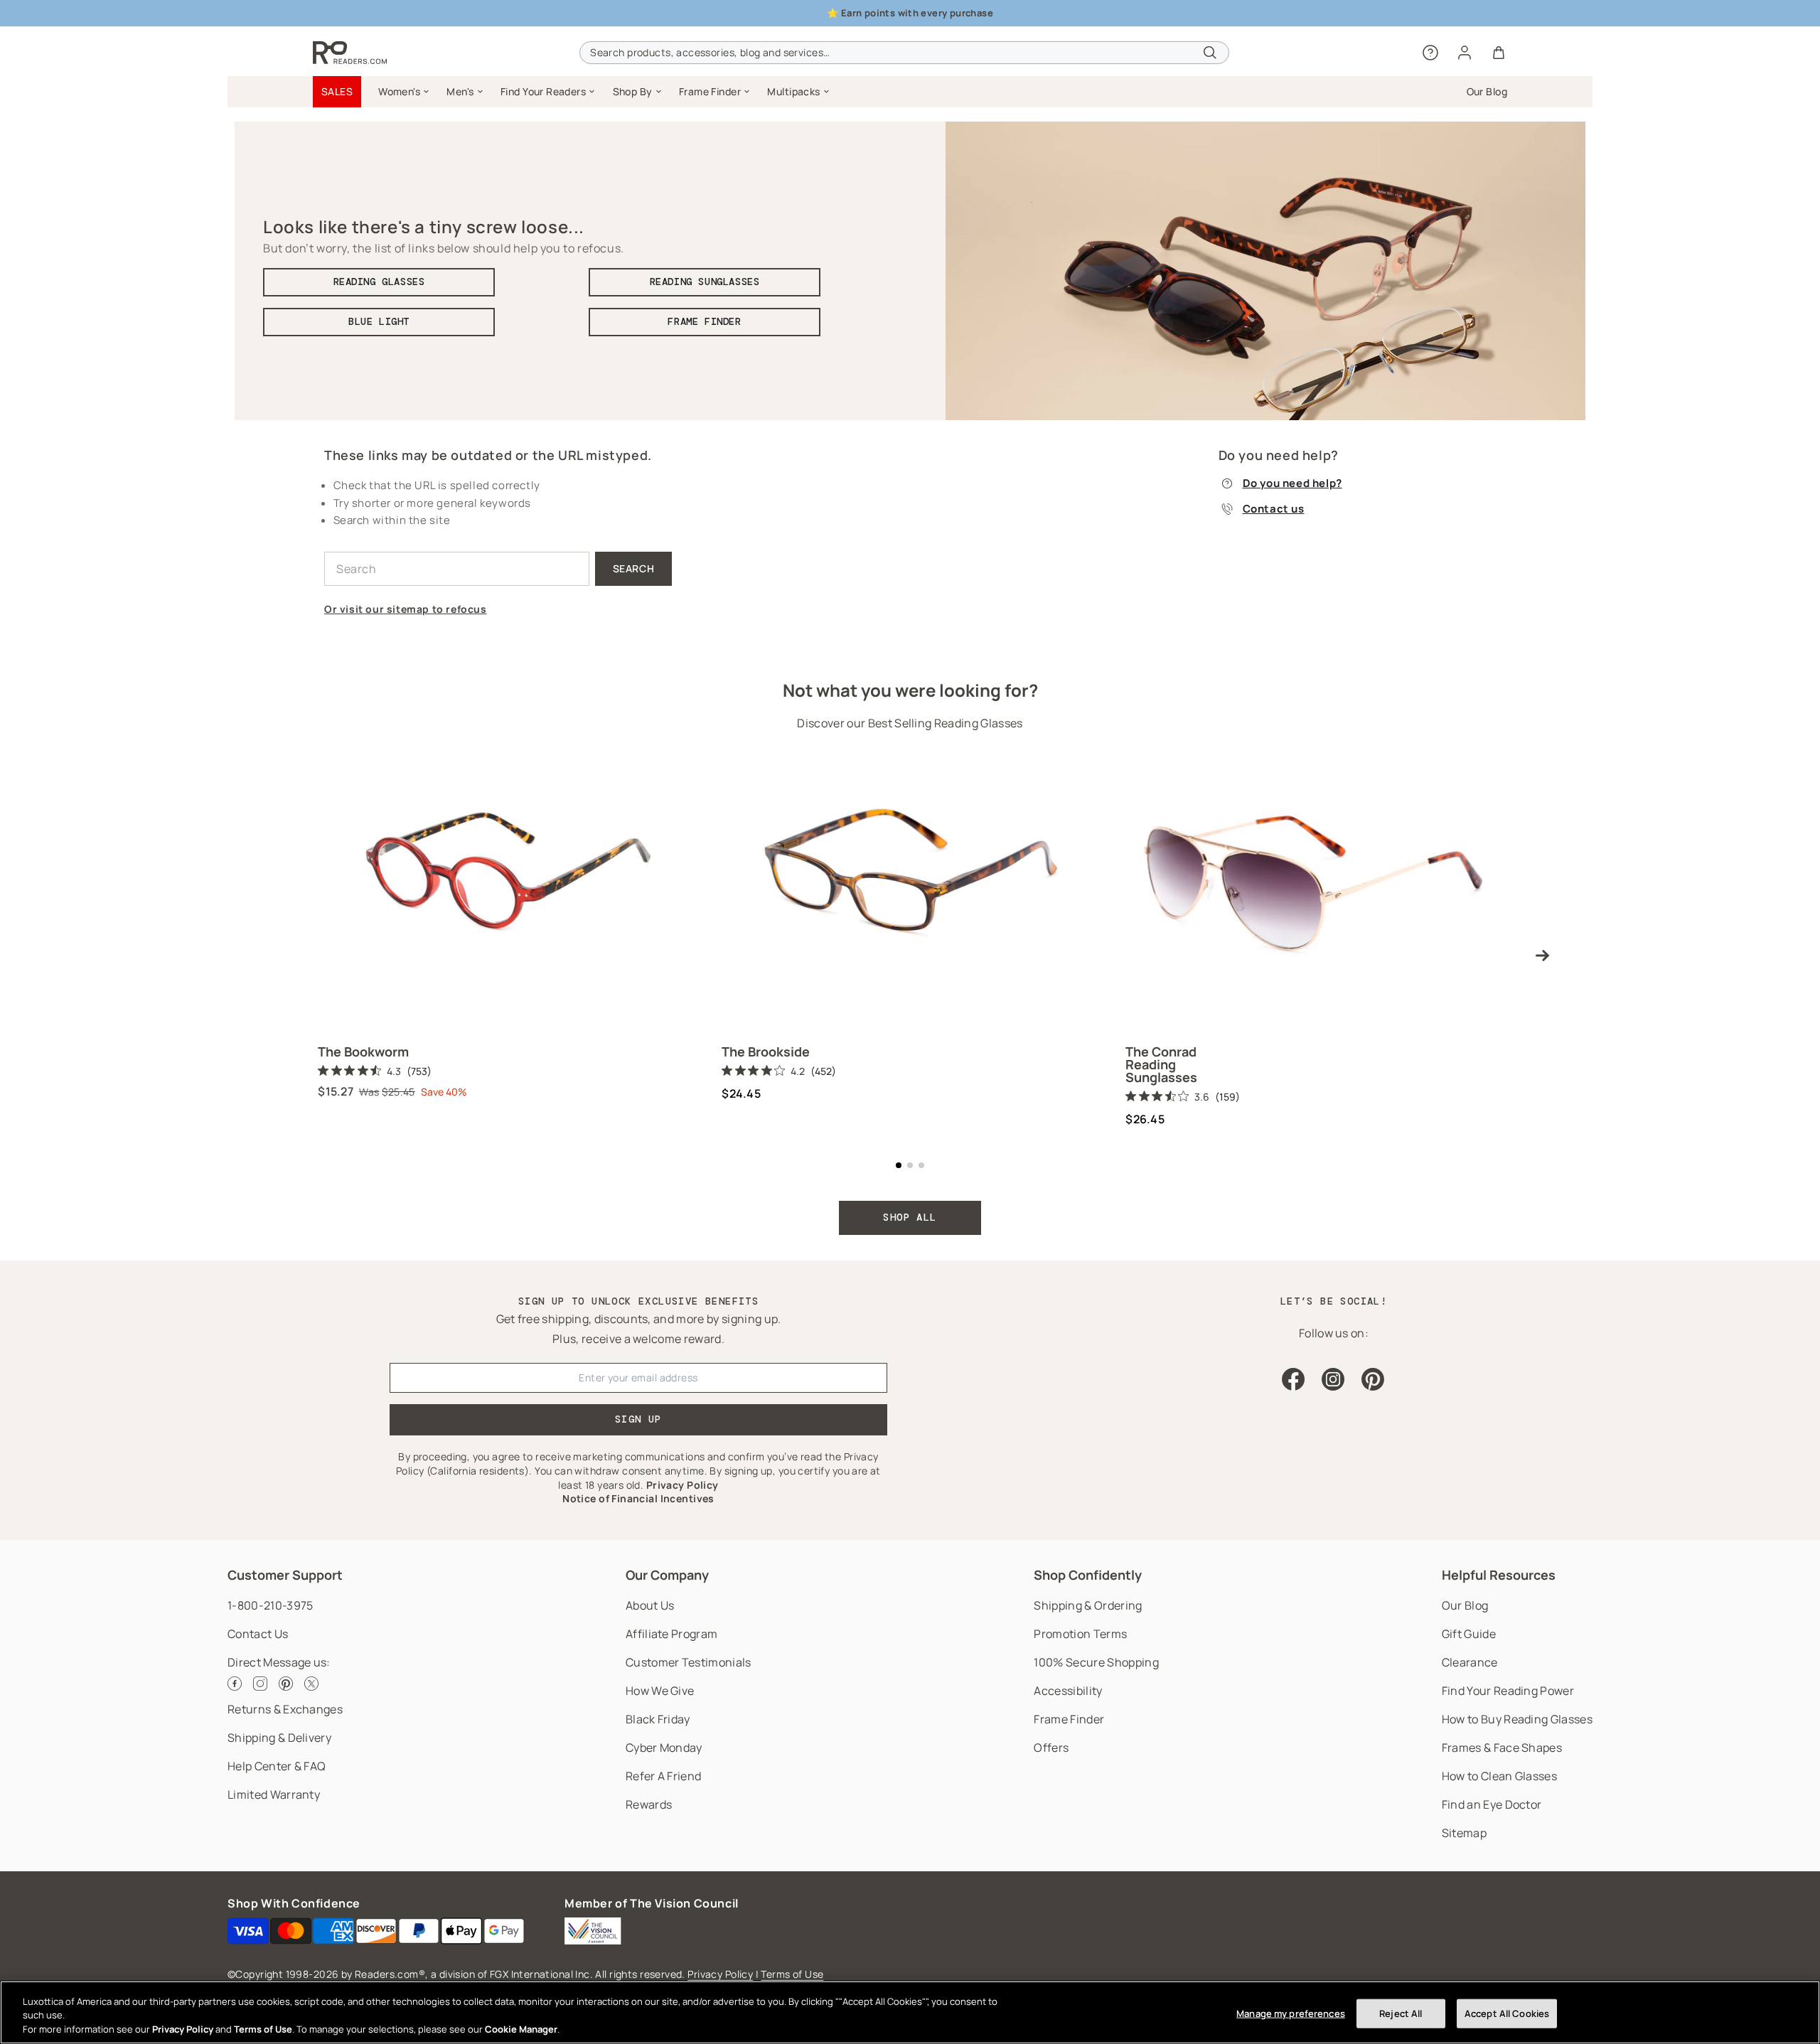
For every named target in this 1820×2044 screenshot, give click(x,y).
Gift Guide (1469, 1634)
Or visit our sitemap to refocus (406, 609)
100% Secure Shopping (1096, 1662)
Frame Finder (1069, 1719)
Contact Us (258, 1634)
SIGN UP (638, 1419)
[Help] (1430, 53)
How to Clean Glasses (1499, 1776)
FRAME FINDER (704, 321)
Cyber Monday (664, 1748)
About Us (650, 1605)
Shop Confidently (1088, 1575)
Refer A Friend (663, 1776)
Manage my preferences (1291, 2013)
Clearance (1470, 1662)
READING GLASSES (379, 282)
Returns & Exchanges (285, 1709)
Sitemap (1464, 1833)
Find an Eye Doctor (1492, 1804)
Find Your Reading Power (1508, 1691)
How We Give (660, 1691)
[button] (404, 92)
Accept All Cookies (1507, 2013)
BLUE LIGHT (379, 321)
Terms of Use (792, 1974)
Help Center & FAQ (277, 1766)
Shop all (910, 1217)
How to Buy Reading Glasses (1517, 1719)
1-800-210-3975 (270, 1605)
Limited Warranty (274, 1794)
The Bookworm (363, 1052)
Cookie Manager (521, 2029)
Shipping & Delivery (279, 1738)
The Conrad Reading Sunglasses (1161, 1064)
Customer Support (285, 1575)
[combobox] (904, 53)
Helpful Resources (1499, 1575)
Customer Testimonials (689, 1662)
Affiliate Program (671, 1634)
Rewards (649, 1804)
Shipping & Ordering (1088, 1605)
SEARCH (634, 568)
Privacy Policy (720, 1974)
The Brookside (766, 1052)
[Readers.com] (350, 53)
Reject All (1401, 2013)
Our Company (667, 1575)
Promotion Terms (1080, 1634)
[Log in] (1465, 53)
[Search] (1210, 53)
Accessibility (1068, 1691)
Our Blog (1465, 1605)
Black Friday (658, 1719)
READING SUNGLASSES (705, 282)
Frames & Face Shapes (1502, 1748)
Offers (1051, 1748)
